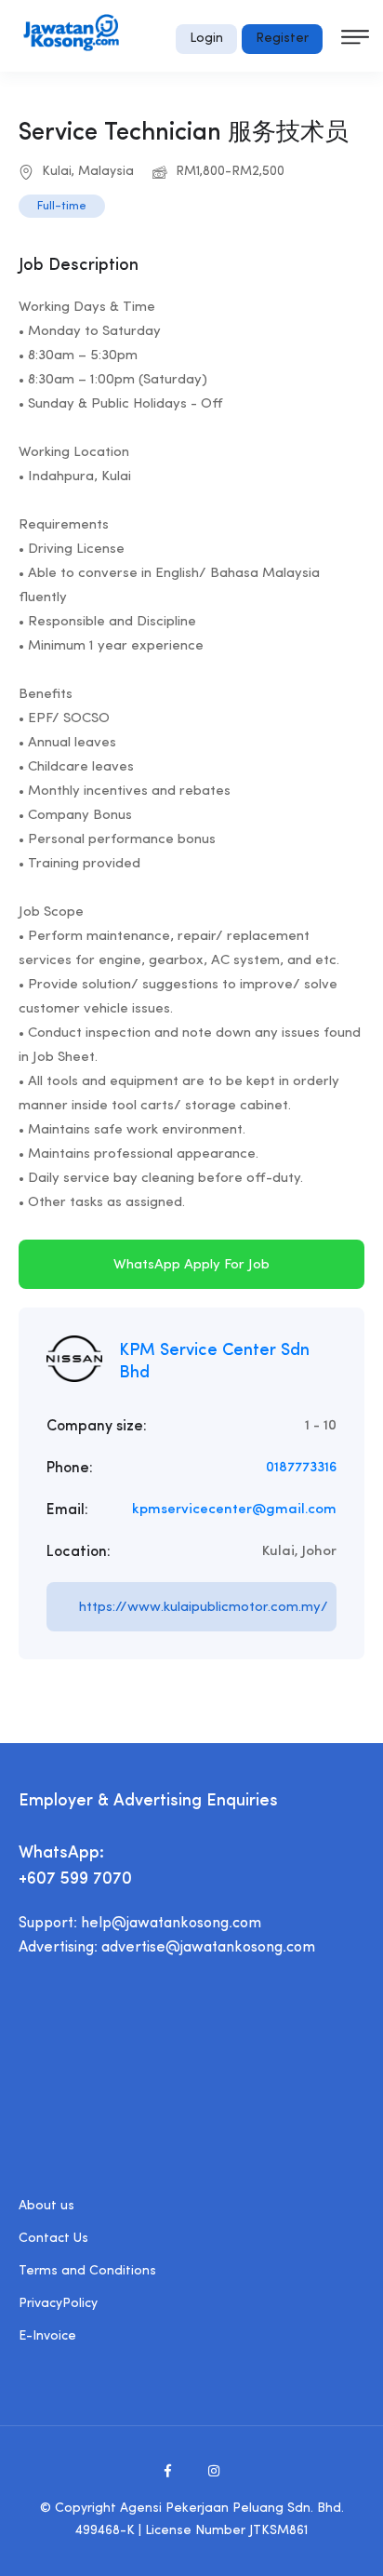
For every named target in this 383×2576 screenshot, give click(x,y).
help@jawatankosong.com (171, 1924)
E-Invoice (47, 2336)
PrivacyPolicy (58, 2304)
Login (206, 39)
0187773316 (301, 1468)
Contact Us (53, 2239)
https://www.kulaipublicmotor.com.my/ (204, 1608)
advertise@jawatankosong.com (208, 1948)
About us (46, 2206)
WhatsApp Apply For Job (191, 1265)
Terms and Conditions (87, 2271)
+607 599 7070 (75, 1879)
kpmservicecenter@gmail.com (234, 1510)
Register (282, 39)
